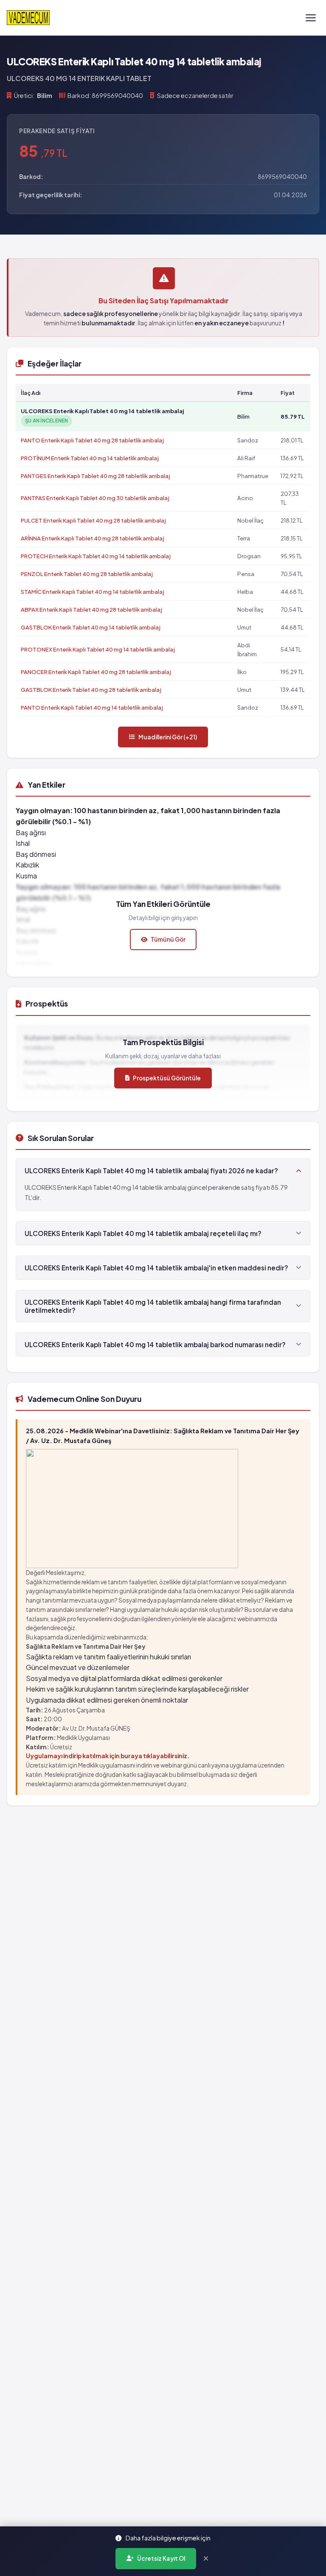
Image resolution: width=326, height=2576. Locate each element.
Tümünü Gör (168, 939)
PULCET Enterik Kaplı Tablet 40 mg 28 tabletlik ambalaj (93, 520)
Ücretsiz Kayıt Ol (161, 2558)
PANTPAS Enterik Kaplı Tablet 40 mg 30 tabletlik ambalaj (95, 498)
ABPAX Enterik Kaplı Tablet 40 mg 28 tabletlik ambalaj (91, 609)
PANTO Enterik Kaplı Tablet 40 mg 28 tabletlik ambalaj (92, 440)
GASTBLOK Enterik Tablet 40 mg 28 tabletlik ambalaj (91, 689)
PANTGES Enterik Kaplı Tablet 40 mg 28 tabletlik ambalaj (96, 476)
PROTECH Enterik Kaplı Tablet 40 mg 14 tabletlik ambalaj (96, 556)
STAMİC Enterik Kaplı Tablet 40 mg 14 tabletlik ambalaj (93, 592)
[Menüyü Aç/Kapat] (311, 18)
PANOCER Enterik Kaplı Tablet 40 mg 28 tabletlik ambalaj (96, 672)
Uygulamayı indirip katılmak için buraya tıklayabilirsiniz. (108, 1756)
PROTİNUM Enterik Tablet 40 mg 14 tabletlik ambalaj (90, 458)
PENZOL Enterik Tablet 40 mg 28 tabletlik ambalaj (87, 574)
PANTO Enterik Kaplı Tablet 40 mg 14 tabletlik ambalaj (92, 707)
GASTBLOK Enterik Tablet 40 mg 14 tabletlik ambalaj (91, 627)
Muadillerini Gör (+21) (168, 737)
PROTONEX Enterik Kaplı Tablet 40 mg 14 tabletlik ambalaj (98, 649)
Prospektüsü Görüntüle (167, 1078)
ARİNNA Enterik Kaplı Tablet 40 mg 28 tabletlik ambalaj (93, 538)
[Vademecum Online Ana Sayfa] (28, 18)
